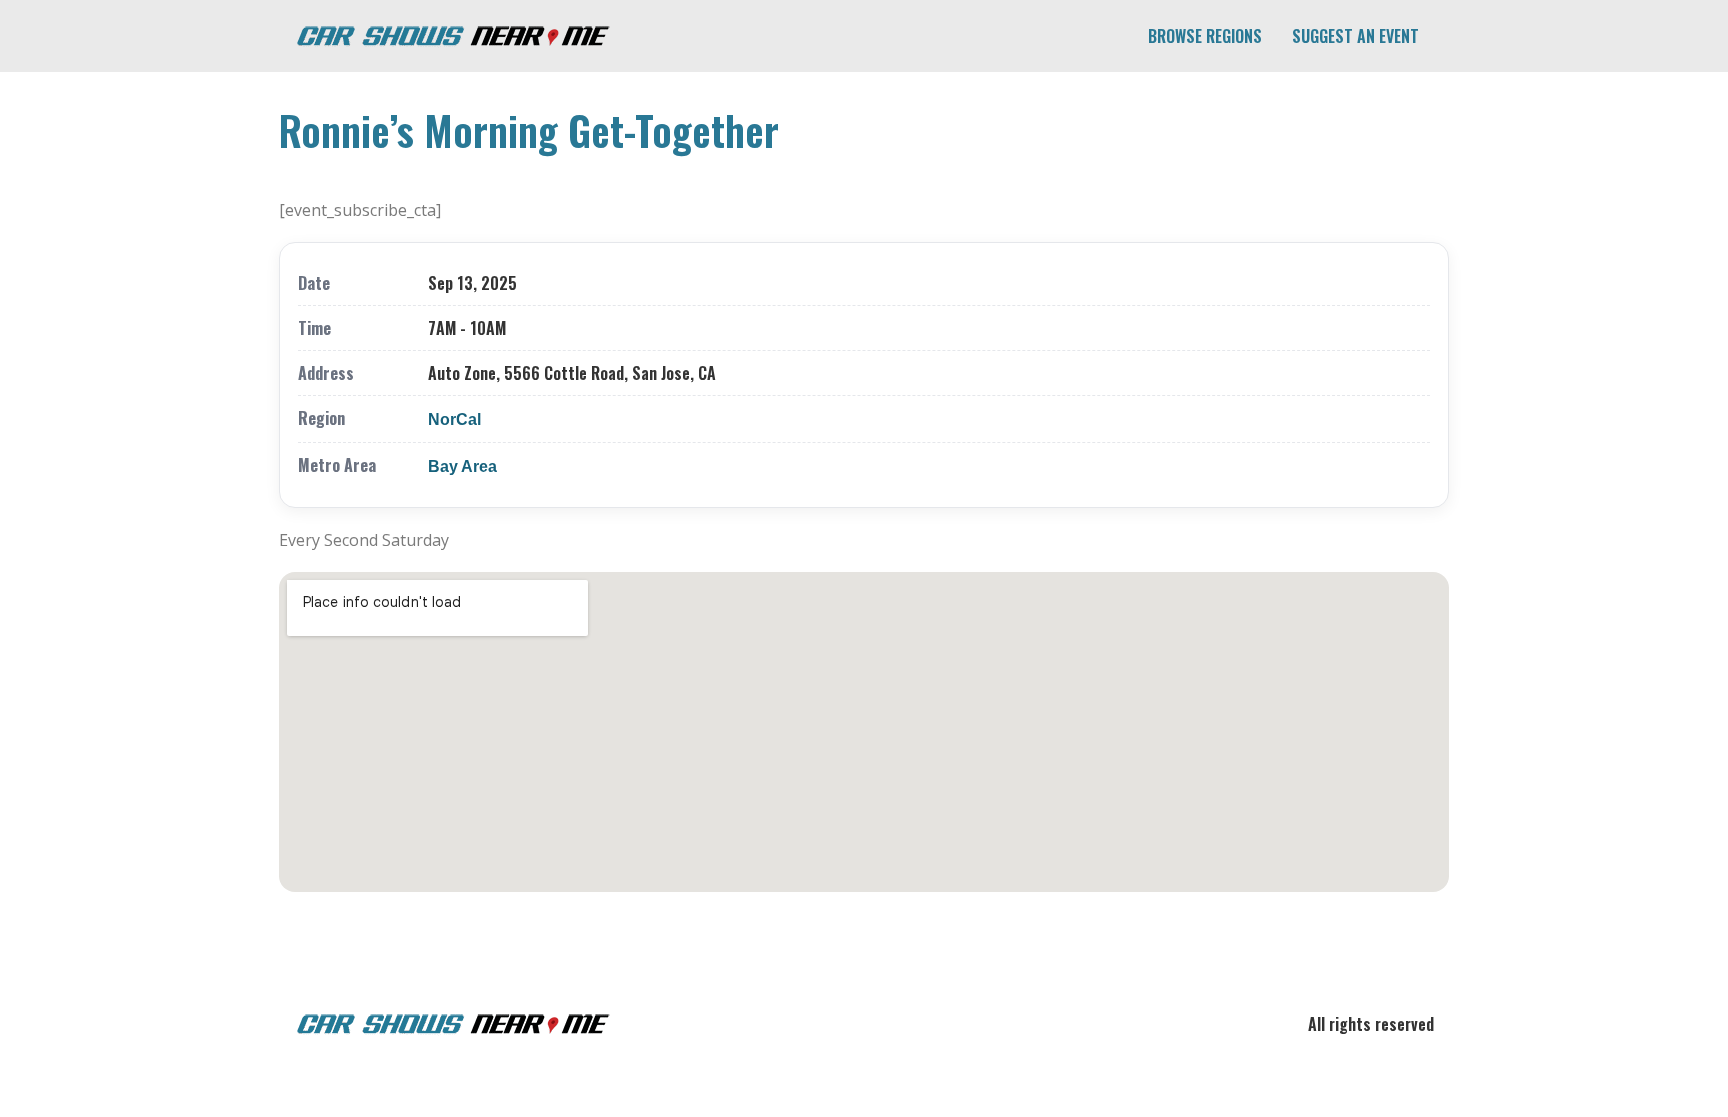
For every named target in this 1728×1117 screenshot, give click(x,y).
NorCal (454, 419)
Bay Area (462, 466)
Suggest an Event (1355, 36)
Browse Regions (1205, 36)
